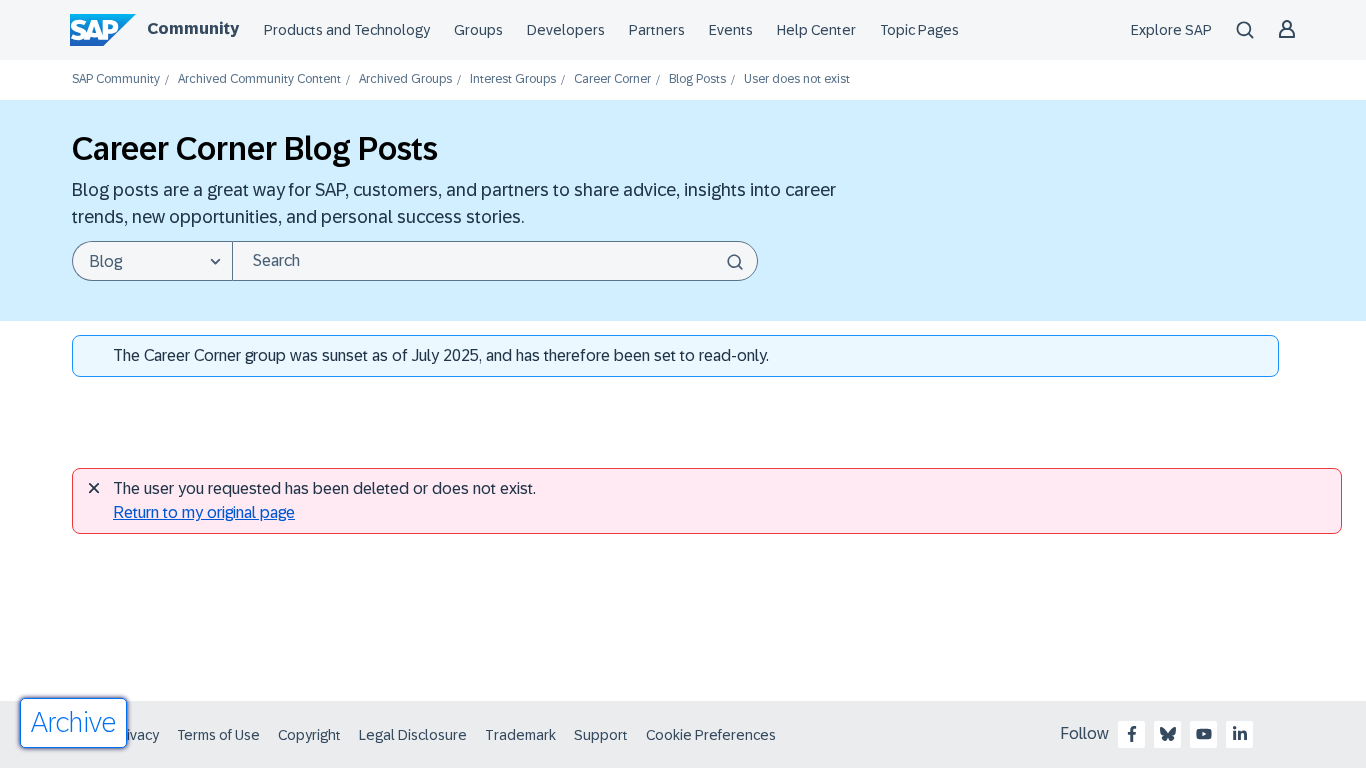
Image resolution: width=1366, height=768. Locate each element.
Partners (657, 30)
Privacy (136, 735)
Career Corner (612, 79)
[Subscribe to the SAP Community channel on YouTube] (1204, 734)
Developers (566, 30)
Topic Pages (919, 30)
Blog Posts (697, 79)
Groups (478, 30)
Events (731, 30)
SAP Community (116, 79)
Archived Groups (405, 79)
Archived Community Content (259, 79)
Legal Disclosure (413, 735)
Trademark (520, 735)
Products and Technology (347, 30)
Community (193, 28)
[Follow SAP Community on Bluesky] (1168, 734)
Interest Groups (513, 79)
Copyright (309, 735)
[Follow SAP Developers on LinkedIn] (1240, 734)
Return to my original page (204, 512)
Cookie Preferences (711, 735)
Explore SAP (1171, 30)
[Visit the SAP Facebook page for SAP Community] (1132, 734)
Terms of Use (218, 735)
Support (601, 735)
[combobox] (495, 261)
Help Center (816, 30)
